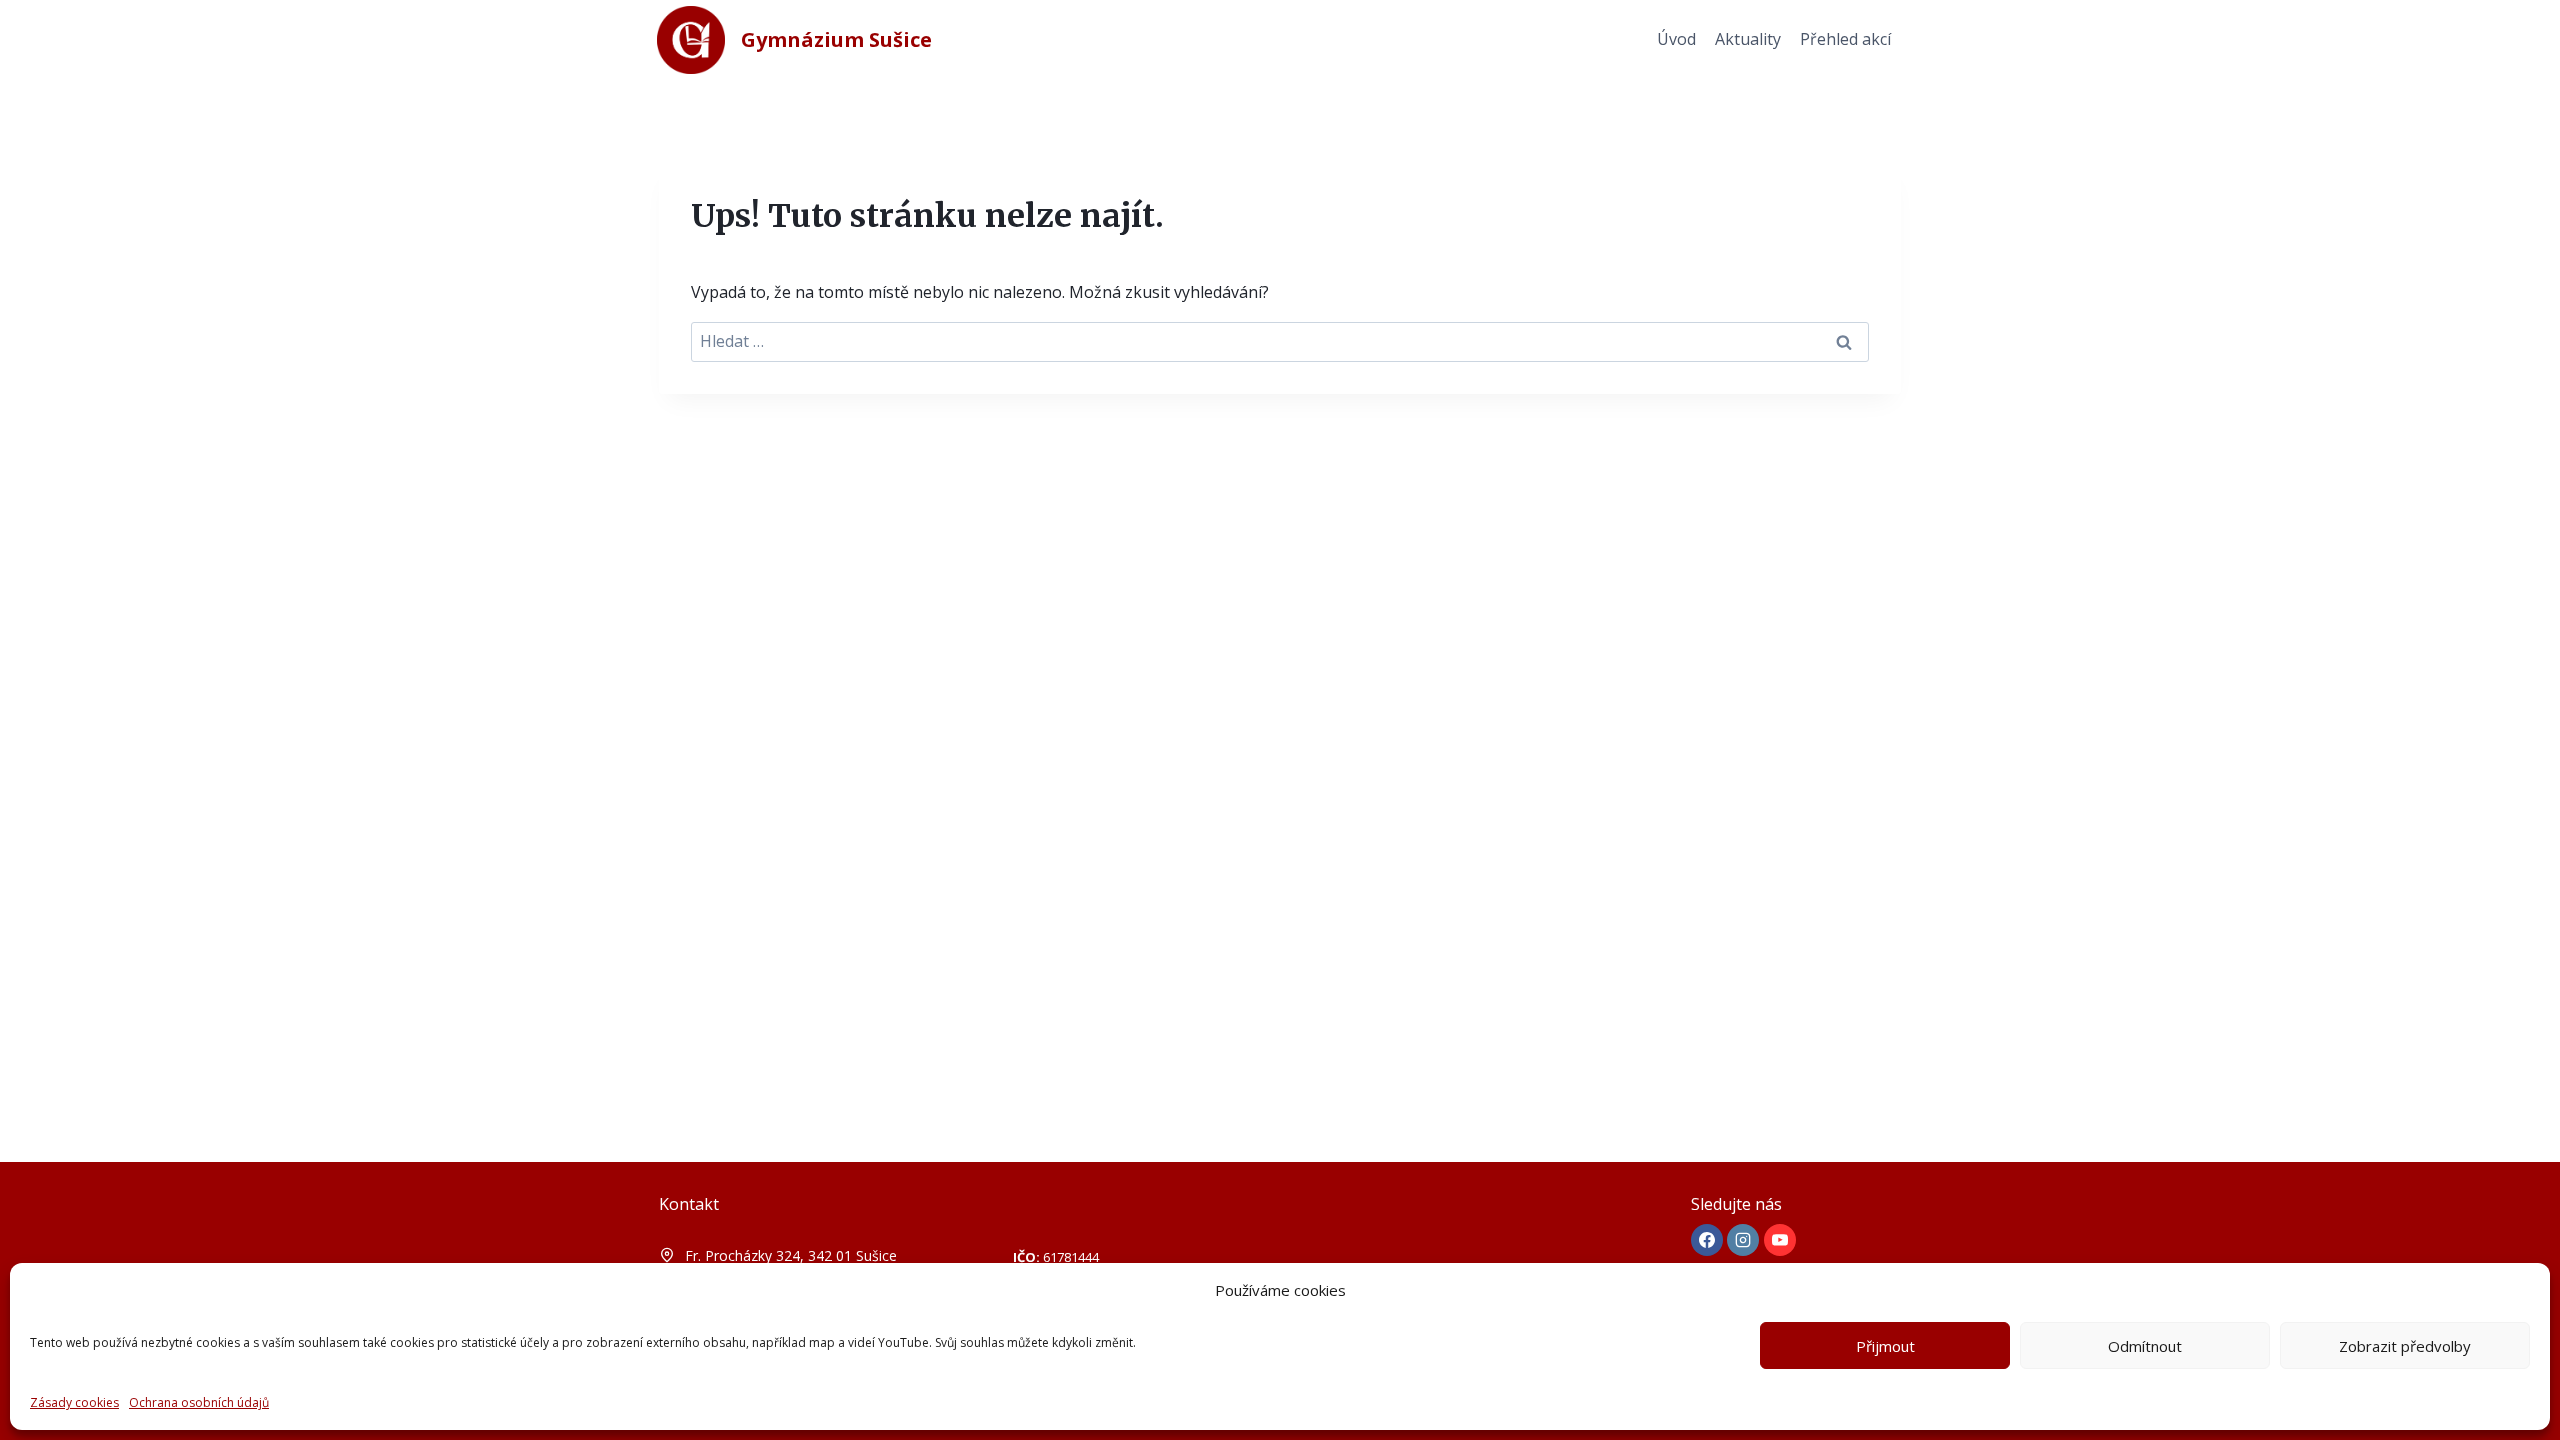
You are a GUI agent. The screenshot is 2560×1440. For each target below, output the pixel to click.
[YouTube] (1780, 1240)
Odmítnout (2145, 1346)
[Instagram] (1743, 1240)
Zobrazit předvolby (2405, 1346)
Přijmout (1885, 1346)
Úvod (1676, 39)
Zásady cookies (74, 1402)
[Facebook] (1707, 1240)
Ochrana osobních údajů (199, 1402)
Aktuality (1748, 39)
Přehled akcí (1845, 39)
